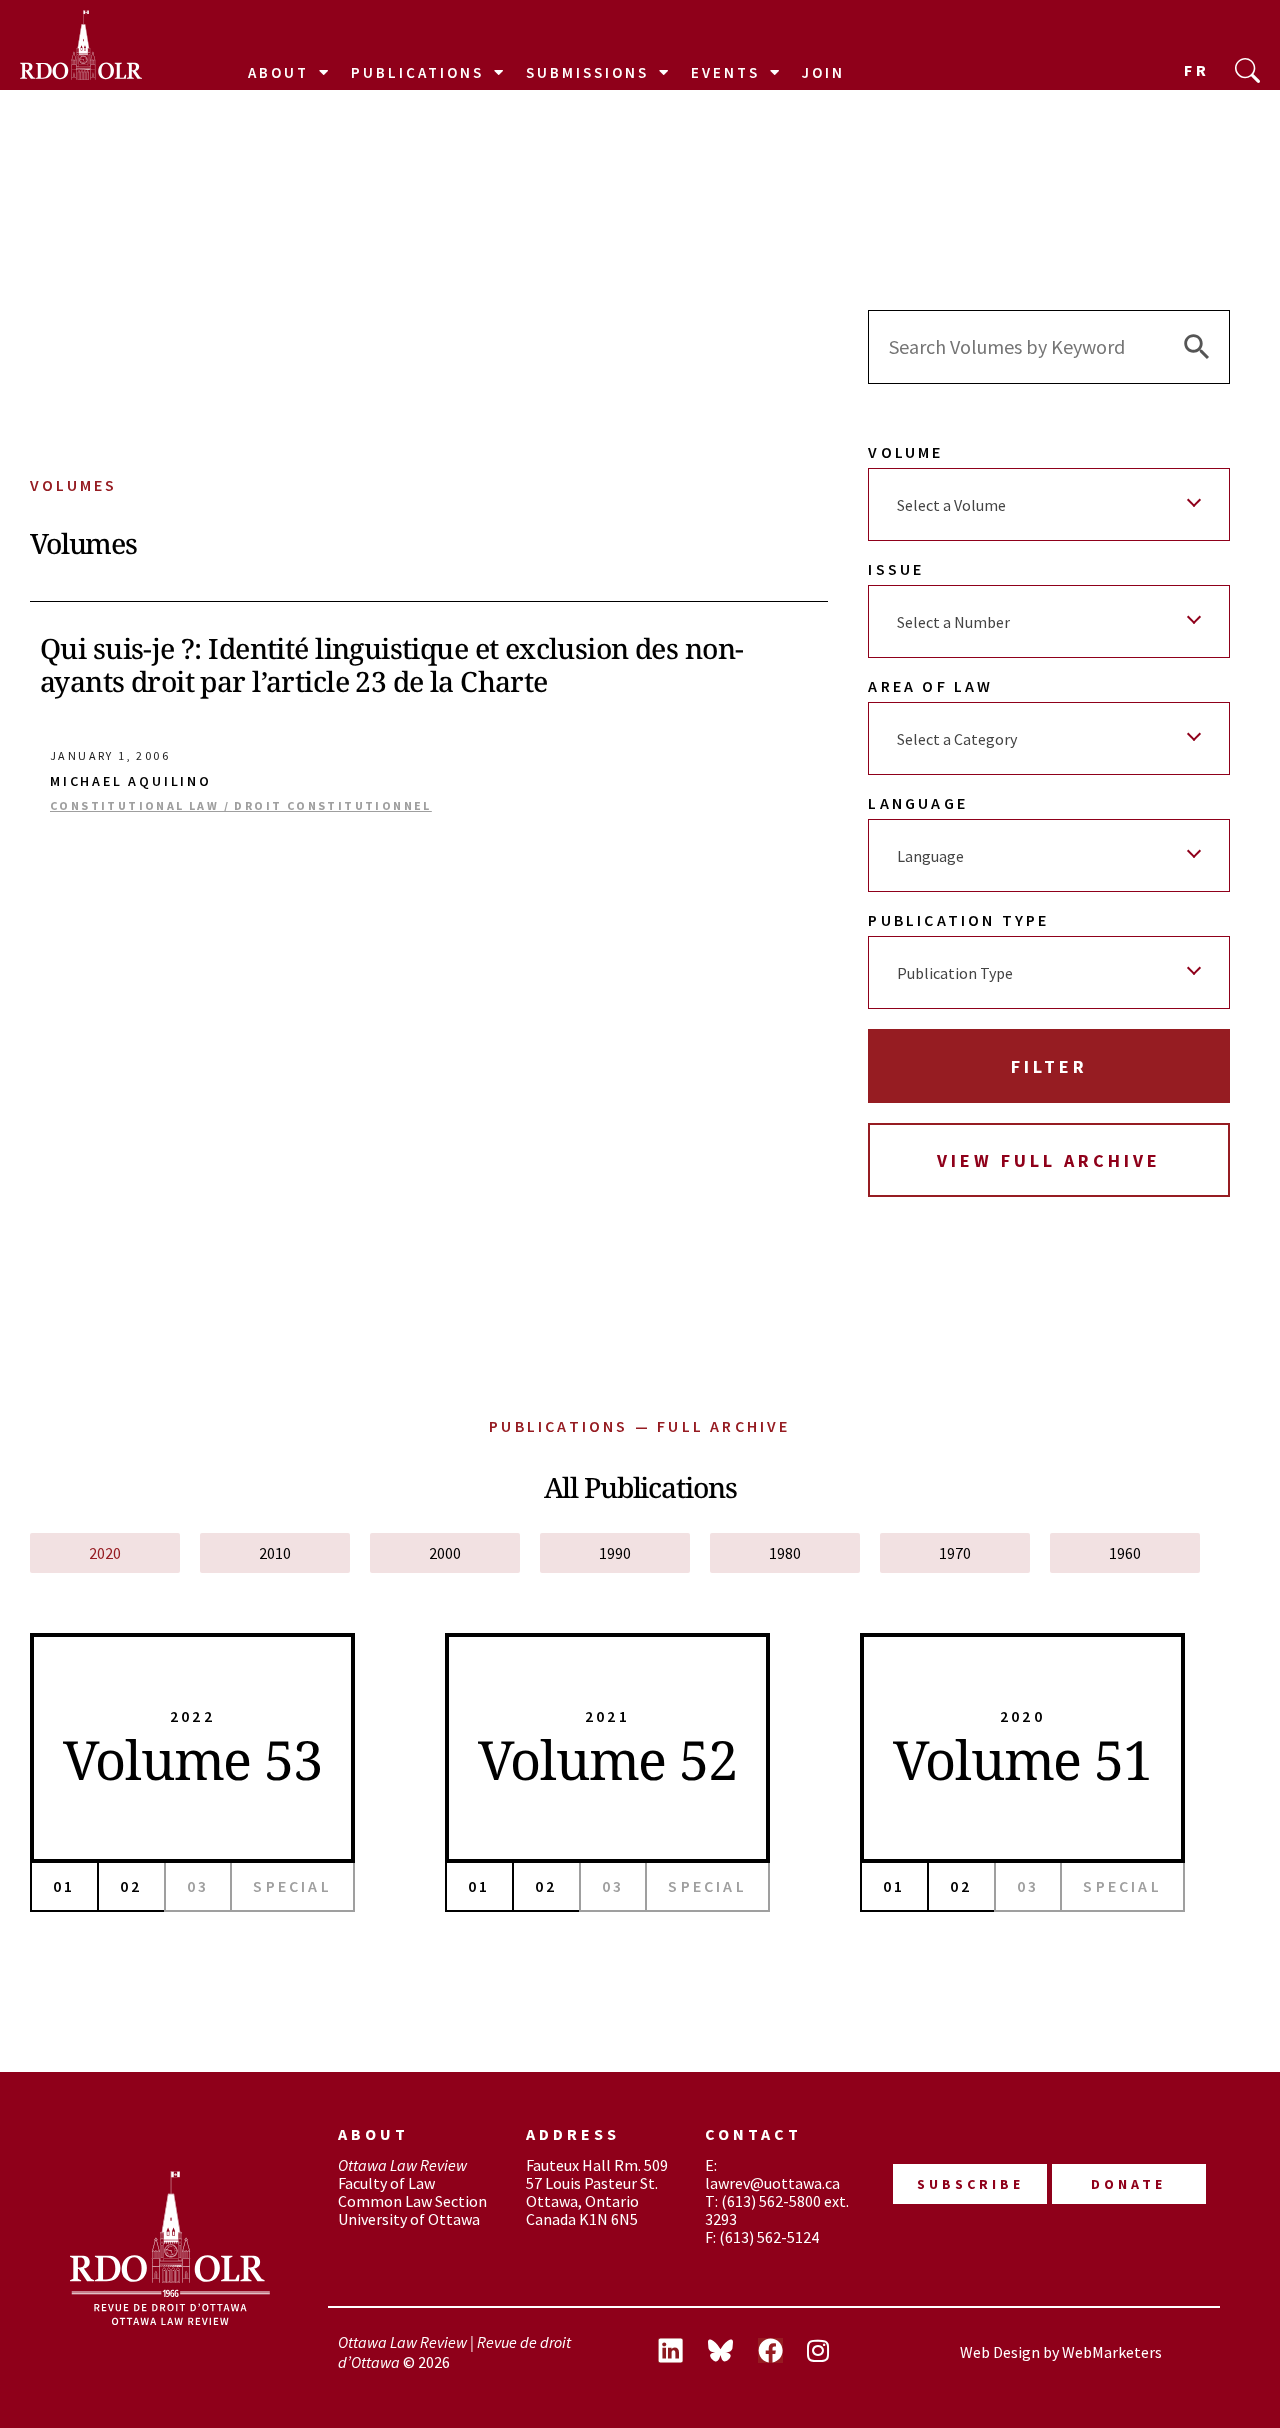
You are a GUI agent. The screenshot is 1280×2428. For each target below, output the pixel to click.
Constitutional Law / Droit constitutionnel (241, 806)
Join (823, 72)
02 (131, 1886)
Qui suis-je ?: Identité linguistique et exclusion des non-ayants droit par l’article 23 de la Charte (391, 665)
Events (725, 72)
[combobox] (1049, 504)
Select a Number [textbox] (953, 622)
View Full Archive (1049, 1160)
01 (64, 1886)
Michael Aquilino (131, 781)
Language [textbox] (930, 856)
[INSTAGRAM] (833, 2353)
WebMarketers (1112, 2352)
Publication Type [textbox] (955, 973)
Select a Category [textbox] (957, 739)
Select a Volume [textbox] (951, 505)
